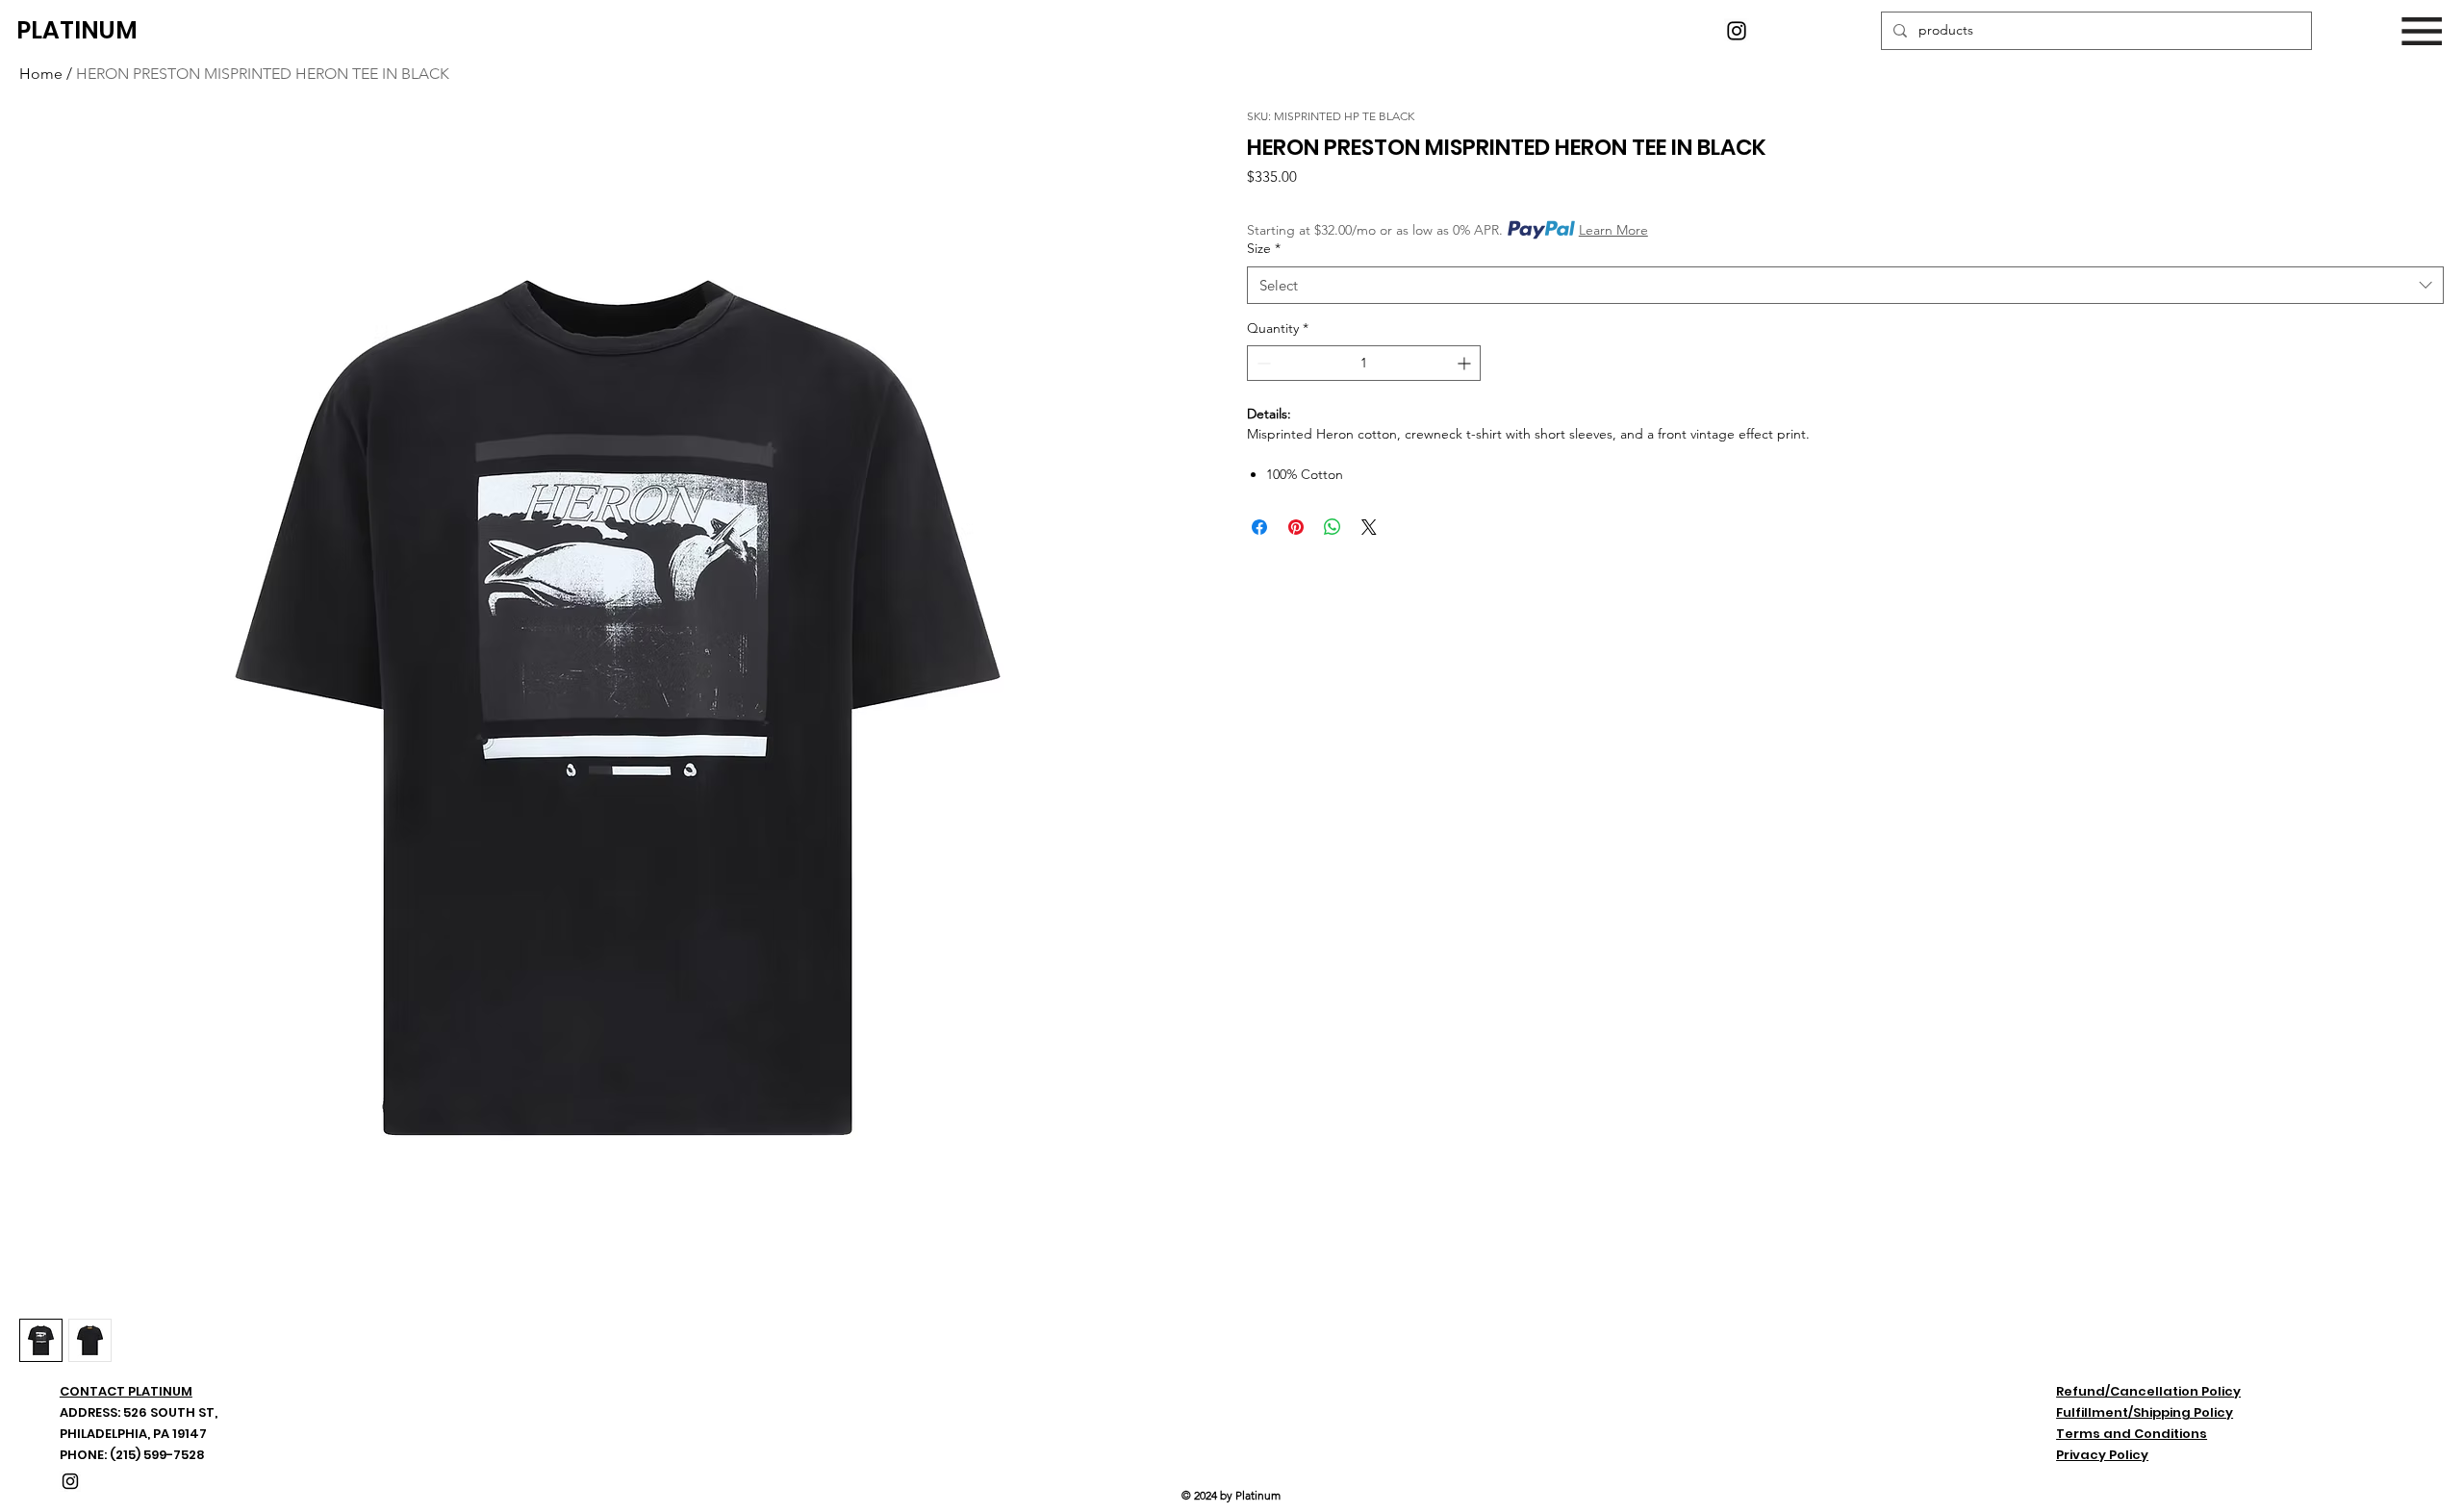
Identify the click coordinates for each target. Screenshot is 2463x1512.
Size (1264, 248)
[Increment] (1466, 363)
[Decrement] (1262, 363)
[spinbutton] (1364, 363)
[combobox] (1845, 285)
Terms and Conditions (2132, 1434)
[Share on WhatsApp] (1333, 527)
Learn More (1613, 230)
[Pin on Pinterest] (1296, 527)
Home (41, 74)
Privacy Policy (2102, 1455)
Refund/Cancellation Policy (2148, 1391)
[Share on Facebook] (1259, 527)
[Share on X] (1369, 527)
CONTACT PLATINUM (126, 1391)
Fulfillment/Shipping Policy (2145, 1412)
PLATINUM (77, 30)
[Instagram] (1737, 31)
